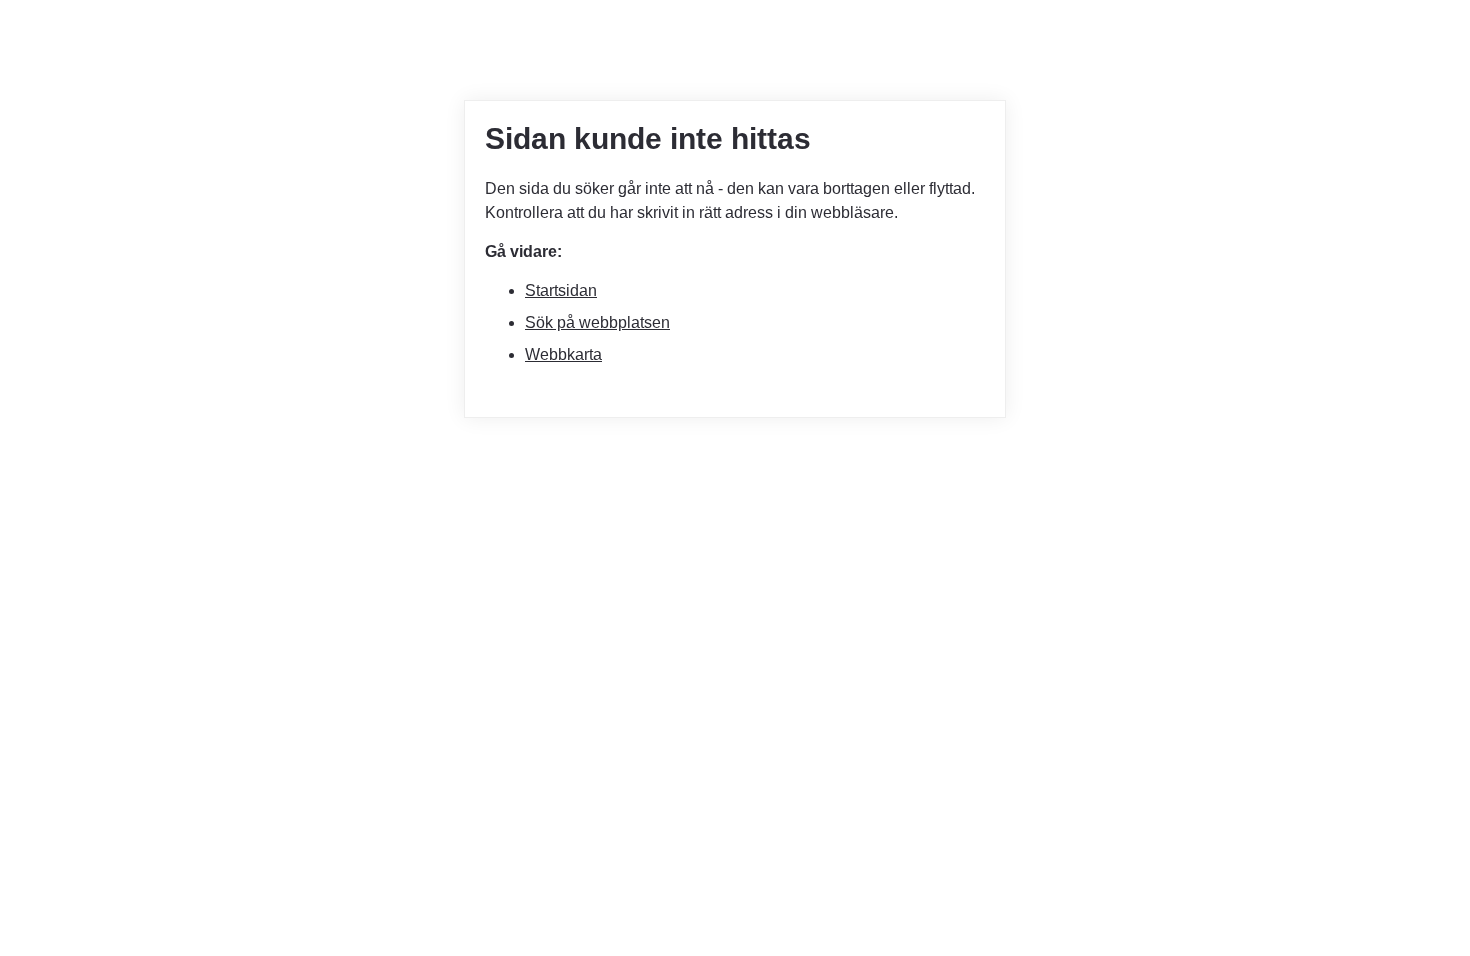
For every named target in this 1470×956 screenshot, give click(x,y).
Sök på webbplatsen (597, 322)
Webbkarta (563, 354)
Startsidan (561, 290)
